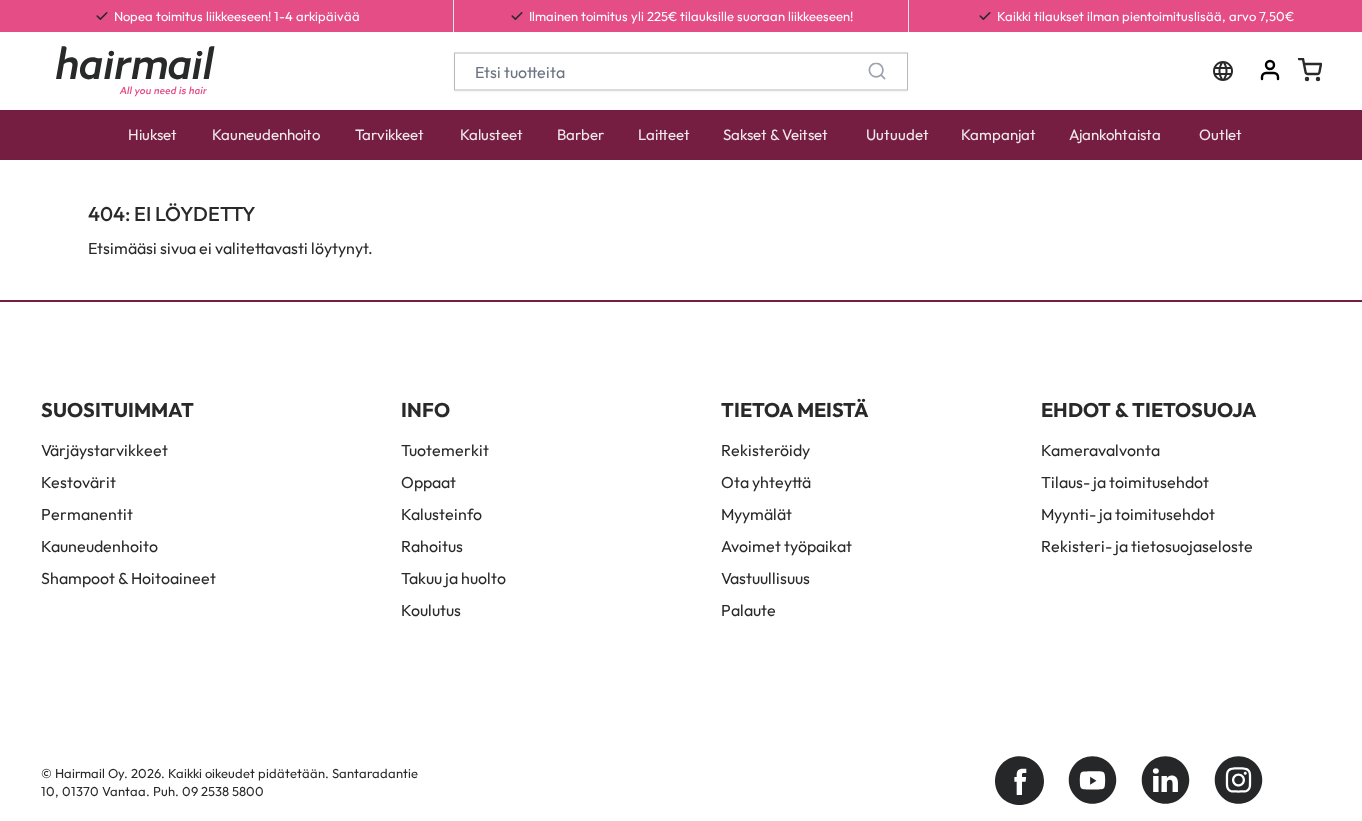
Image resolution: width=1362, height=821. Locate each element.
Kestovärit (78, 482)
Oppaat (428, 482)
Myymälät (756, 514)
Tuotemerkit (445, 450)
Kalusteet (491, 134)
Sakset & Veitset (775, 134)
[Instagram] (1238, 780)
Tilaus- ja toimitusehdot (1125, 482)
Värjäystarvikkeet (104, 450)
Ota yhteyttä (766, 482)
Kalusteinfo (441, 514)
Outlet (1220, 134)
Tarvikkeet (389, 134)
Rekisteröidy (765, 450)
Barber (580, 134)
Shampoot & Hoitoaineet (128, 578)
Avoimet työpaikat (786, 546)
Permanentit (87, 514)
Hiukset (152, 134)
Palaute (748, 610)
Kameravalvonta (1100, 450)
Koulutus (431, 610)
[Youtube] (1092, 780)
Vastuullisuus (765, 578)
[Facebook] (1019, 780)
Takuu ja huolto (453, 578)
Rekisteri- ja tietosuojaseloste (1147, 546)
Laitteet (664, 134)
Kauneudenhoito (266, 134)
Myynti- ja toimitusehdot (1128, 514)
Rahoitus (432, 546)
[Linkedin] (1165, 780)
